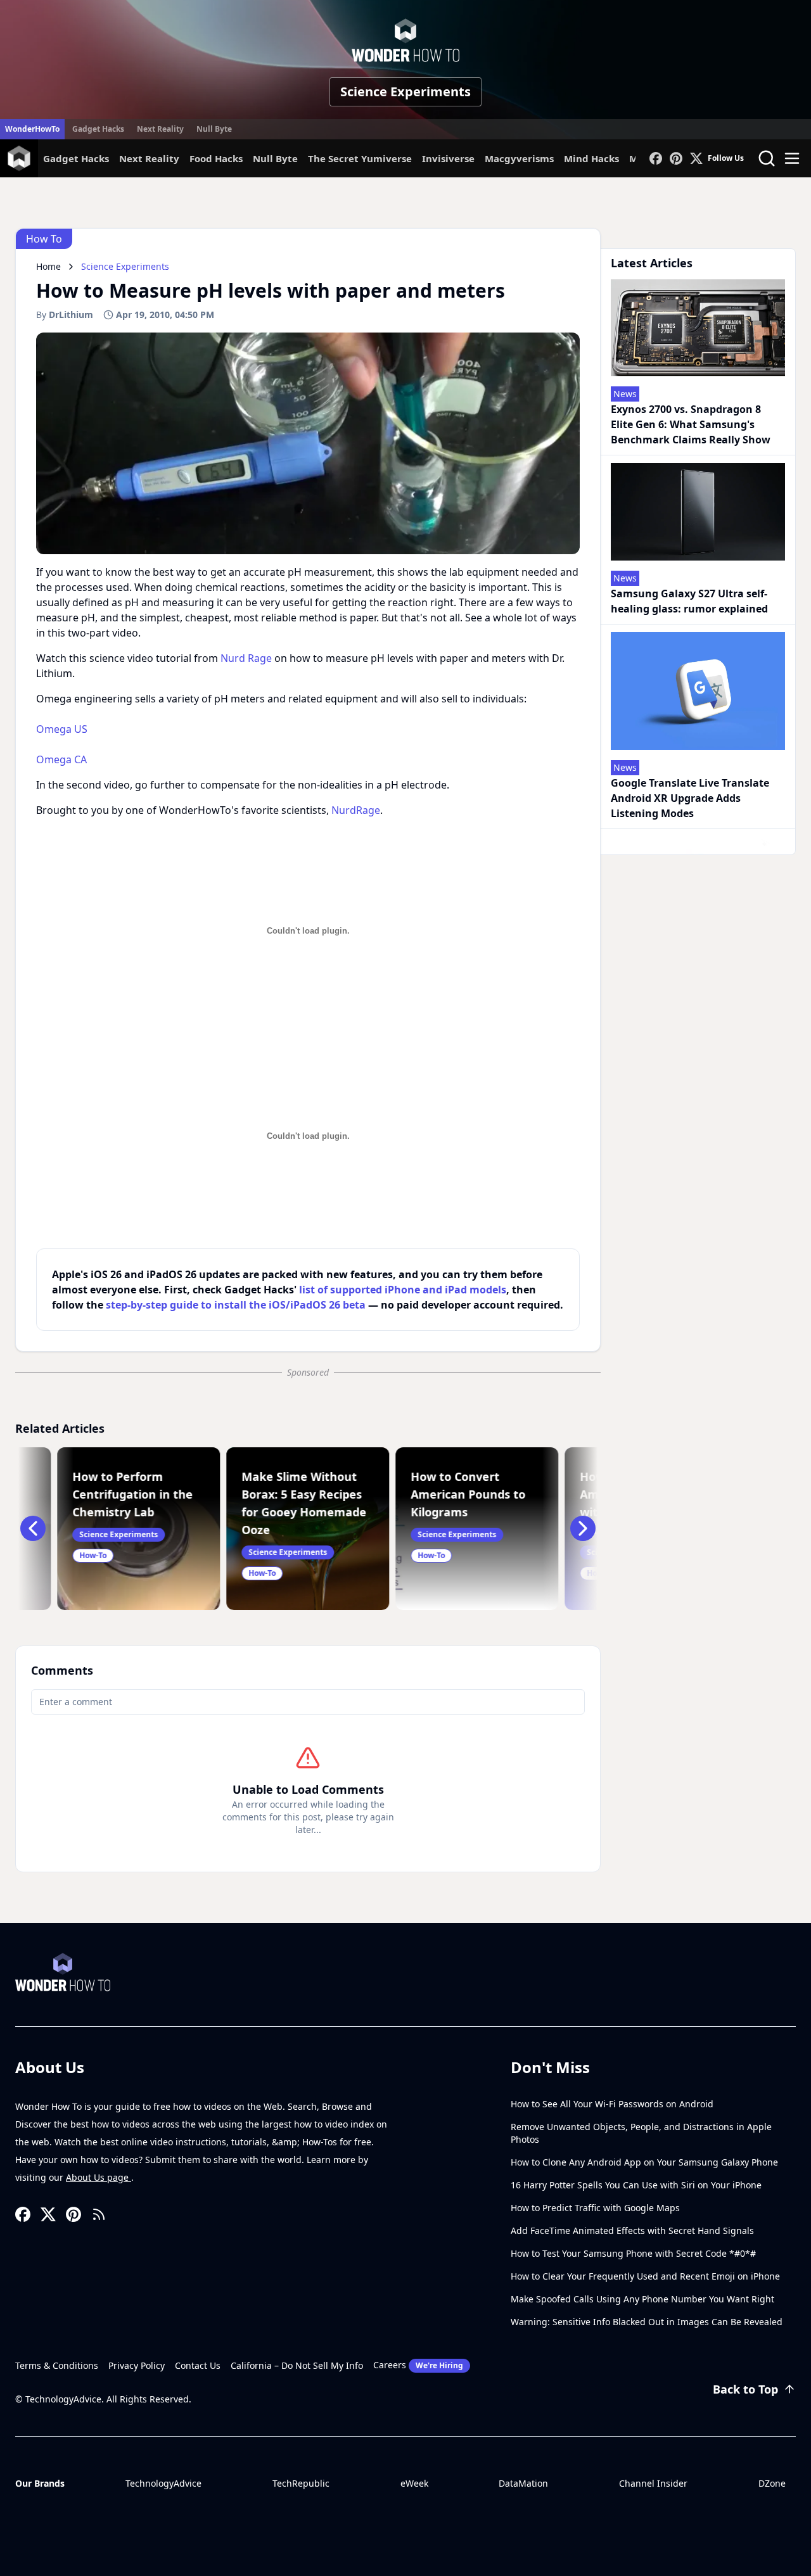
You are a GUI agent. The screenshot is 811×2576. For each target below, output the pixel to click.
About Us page (99, 2177)
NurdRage (356, 810)
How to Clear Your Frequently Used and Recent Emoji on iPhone (645, 2276)
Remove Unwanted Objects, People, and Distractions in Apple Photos (641, 2133)
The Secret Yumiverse (360, 158)
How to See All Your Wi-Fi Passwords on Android (612, 2104)
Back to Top (745, 2389)
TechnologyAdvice (163, 2483)
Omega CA (61, 759)
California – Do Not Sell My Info (297, 2365)
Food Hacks (216, 158)
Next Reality (160, 129)
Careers (418, 2365)
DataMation (523, 2483)
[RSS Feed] (99, 2214)
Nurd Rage (246, 658)
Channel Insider (653, 2483)
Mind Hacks (591, 158)
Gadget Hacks (98, 129)
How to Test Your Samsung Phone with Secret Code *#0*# (633, 2253)
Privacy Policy (137, 2365)
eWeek (414, 2483)
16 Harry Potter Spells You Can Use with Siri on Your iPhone (636, 2185)
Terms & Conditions (57, 2365)
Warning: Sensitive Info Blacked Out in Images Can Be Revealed (647, 2322)
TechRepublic (301, 2483)
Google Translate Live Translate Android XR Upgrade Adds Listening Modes (690, 798)
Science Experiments (405, 92)
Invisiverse (448, 158)
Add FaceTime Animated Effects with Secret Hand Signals (632, 2230)
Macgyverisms (519, 158)
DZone (772, 2483)
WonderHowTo (32, 129)
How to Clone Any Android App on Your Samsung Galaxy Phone (644, 2162)
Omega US (62, 729)
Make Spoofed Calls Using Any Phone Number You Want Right (642, 2299)
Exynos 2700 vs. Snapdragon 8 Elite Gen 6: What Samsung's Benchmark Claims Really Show (691, 424)
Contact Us (198, 2365)
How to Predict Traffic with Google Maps (595, 2208)
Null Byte (214, 129)
